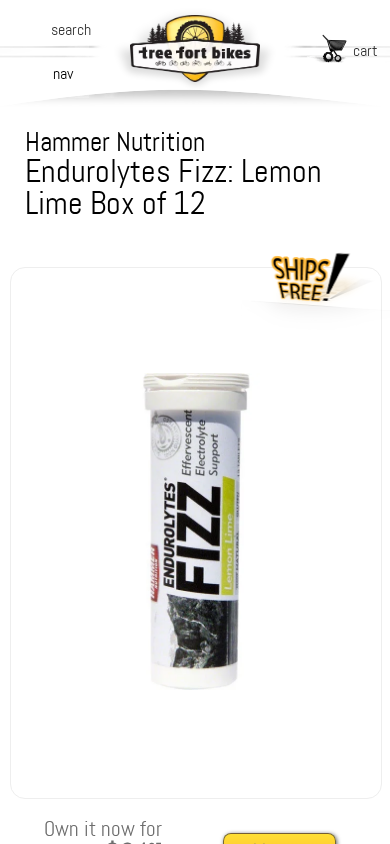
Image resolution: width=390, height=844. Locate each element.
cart (365, 50)
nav (63, 73)
